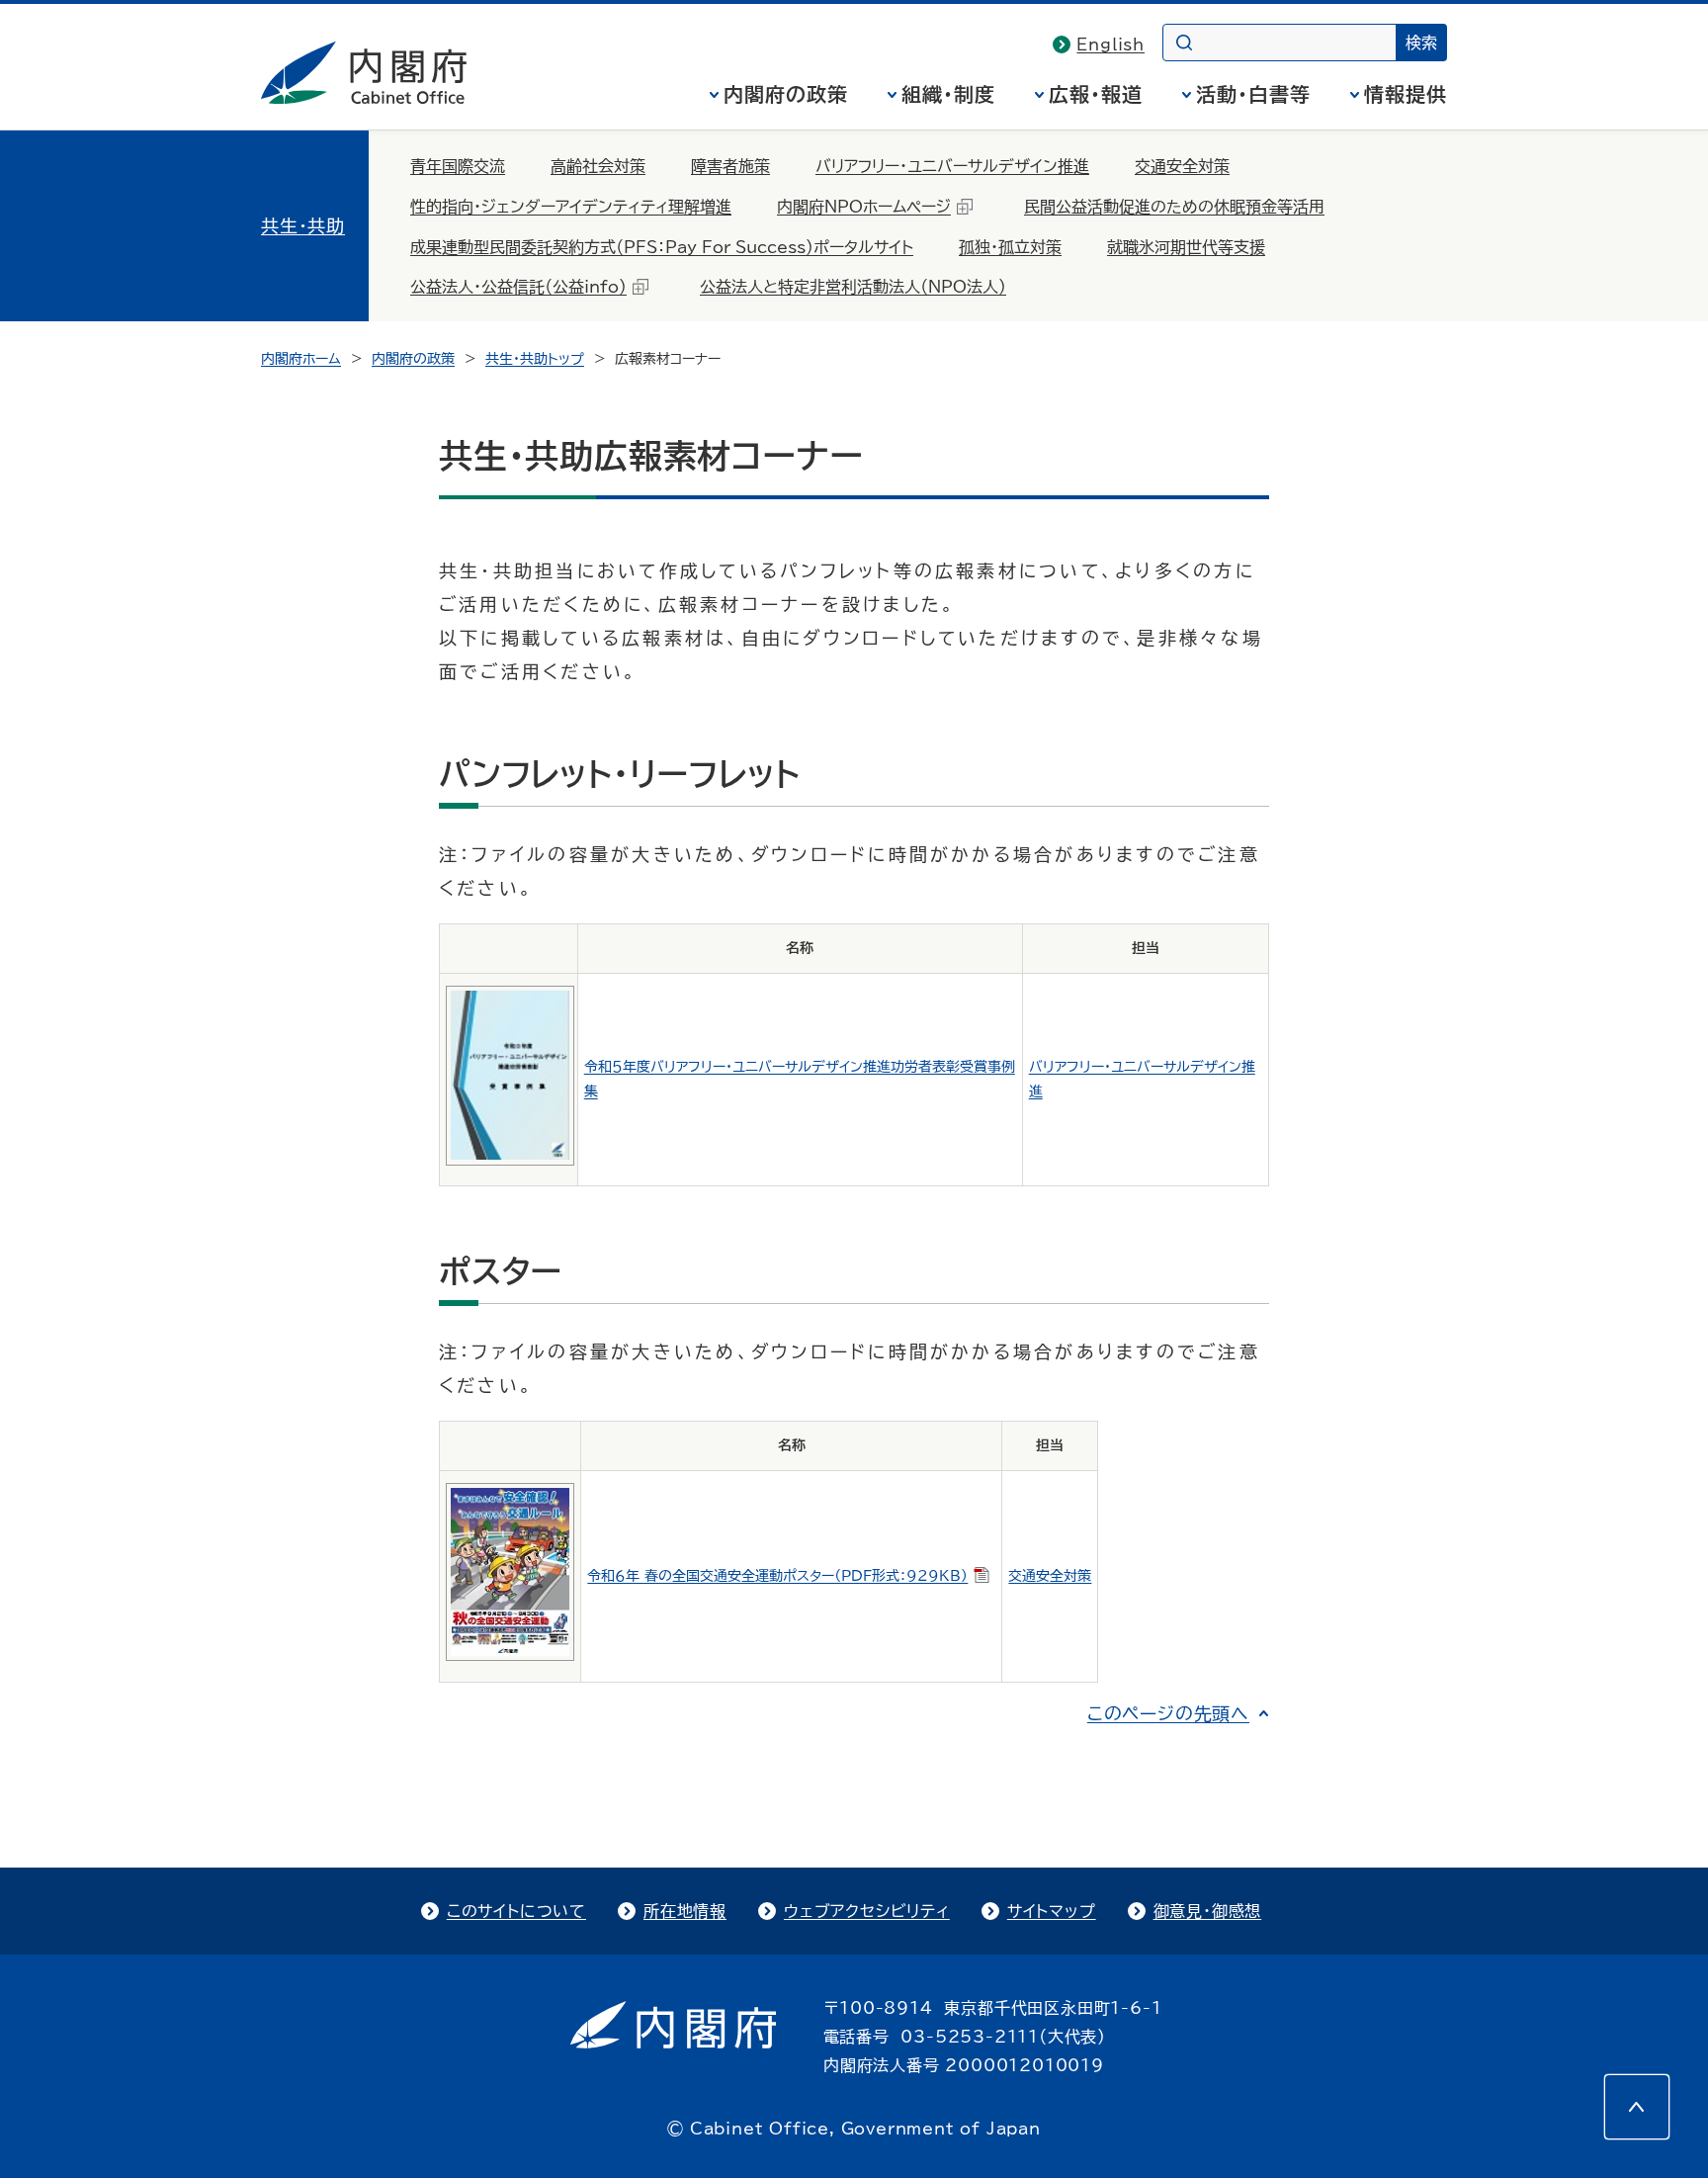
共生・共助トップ (535, 359)
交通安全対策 (1182, 166)
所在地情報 (685, 1911)
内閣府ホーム (301, 359)
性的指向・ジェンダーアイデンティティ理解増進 (571, 207)
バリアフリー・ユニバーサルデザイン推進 (952, 166)
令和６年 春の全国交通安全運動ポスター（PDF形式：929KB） (777, 1576)
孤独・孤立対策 (1010, 247)
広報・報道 (1096, 94)
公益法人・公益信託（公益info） (518, 287)
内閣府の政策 (786, 94)
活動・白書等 (1253, 94)
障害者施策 (730, 166)
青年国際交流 (458, 166)
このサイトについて (516, 1911)
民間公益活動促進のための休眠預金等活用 (1174, 207)
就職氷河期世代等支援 (1186, 247)
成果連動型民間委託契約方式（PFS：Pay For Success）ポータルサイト (662, 247)
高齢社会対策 (598, 166)
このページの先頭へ (1168, 1713)
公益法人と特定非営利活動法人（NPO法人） (853, 287)
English (1110, 44)
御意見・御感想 (1208, 1911)
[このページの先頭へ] (1637, 2107)
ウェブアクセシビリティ (867, 1911)
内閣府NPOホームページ (864, 207)
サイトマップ (1052, 1911)
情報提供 (1406, 94)
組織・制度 (948, 94)
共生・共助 (303, 225)
